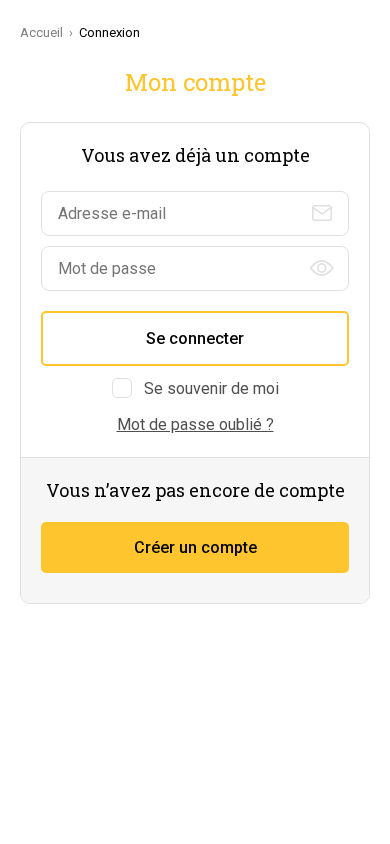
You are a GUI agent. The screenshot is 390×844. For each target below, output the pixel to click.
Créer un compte (195, 547)
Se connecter (195, 338)
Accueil (41, 32)
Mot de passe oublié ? (195, 424)
